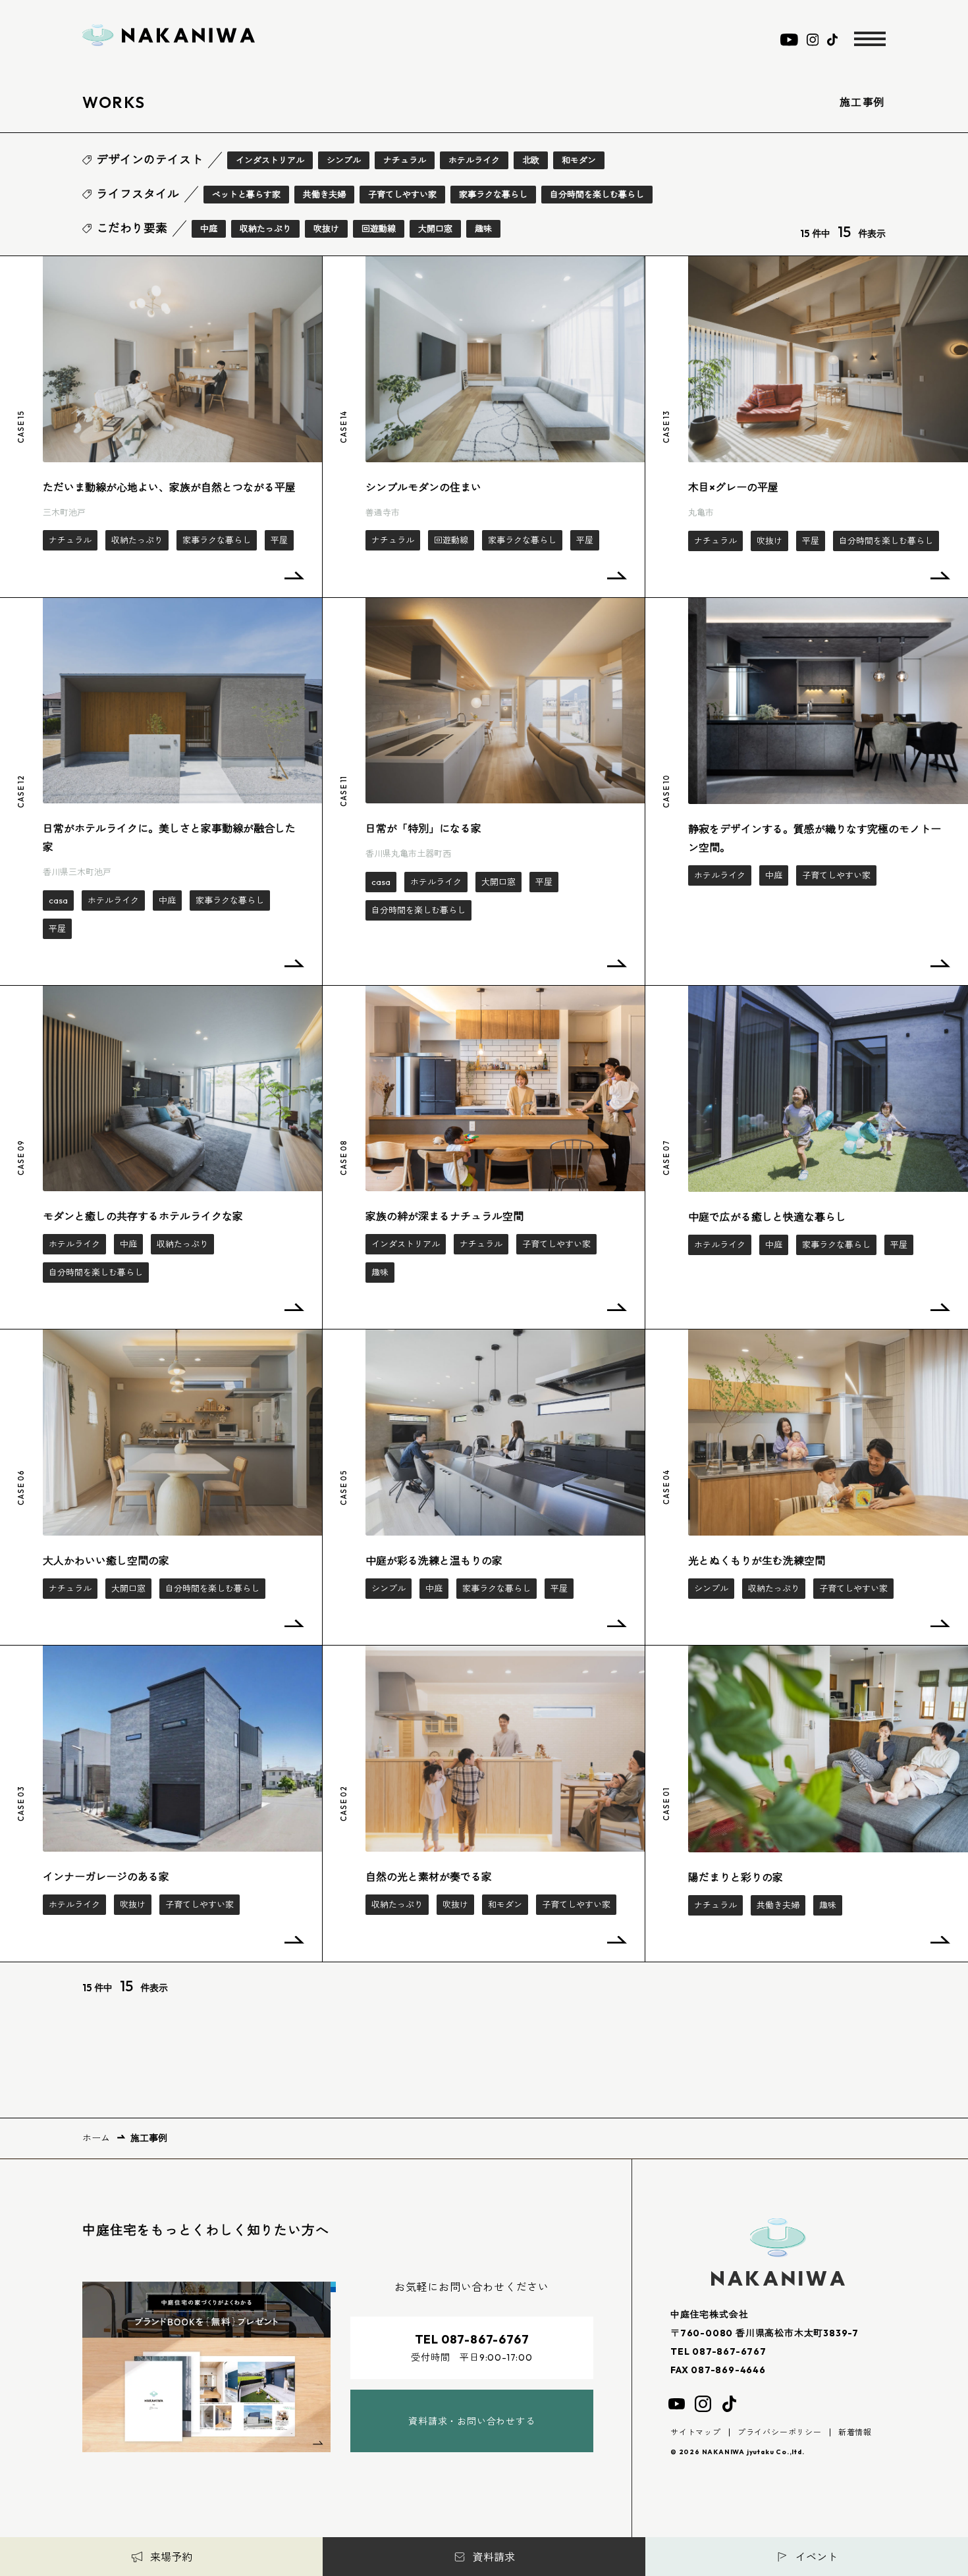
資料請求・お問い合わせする (471, 2421)
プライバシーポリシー (780, 2432)
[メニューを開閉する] (870, 39)
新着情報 (855, 2432)
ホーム (96, 2138)
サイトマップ (696, 2432)
